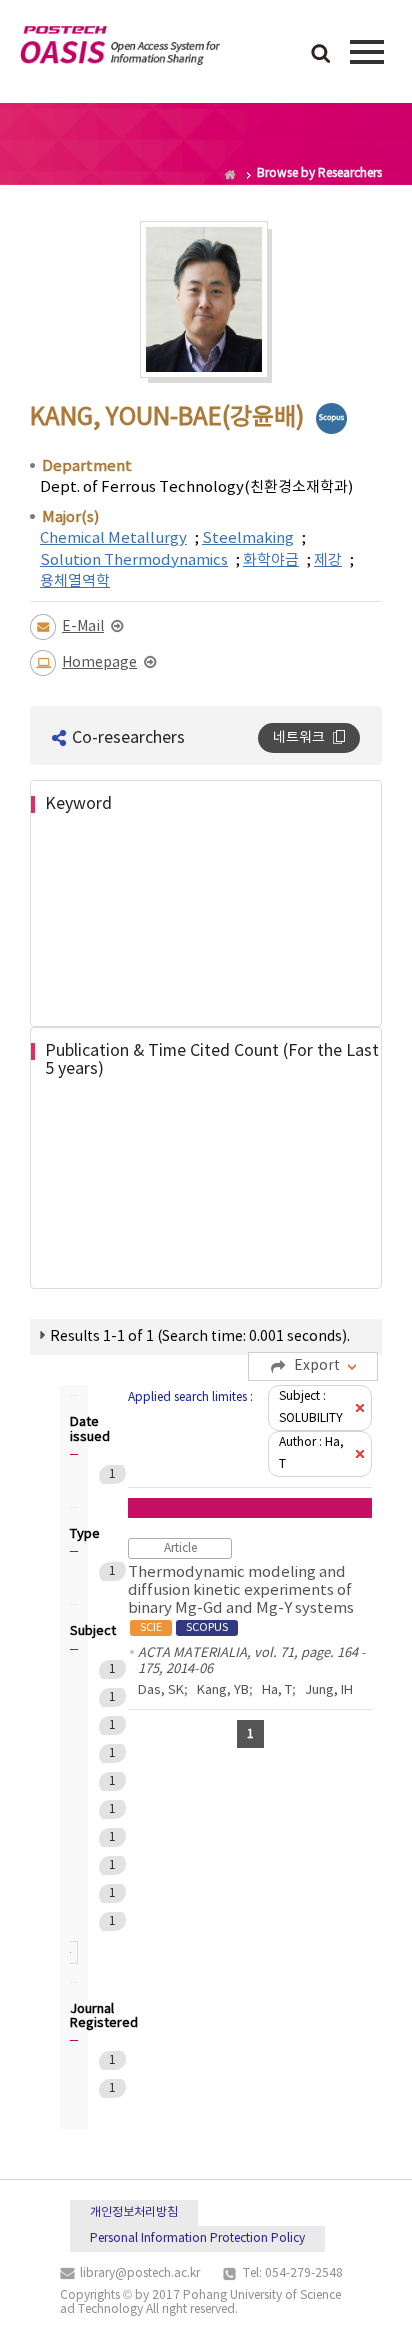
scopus (331, 418)
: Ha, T (311, 1453)
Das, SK (161, 1690)
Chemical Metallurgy (113, 538)
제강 (328, 560)
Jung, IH (329, 1690)
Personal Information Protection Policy (197, 2238)
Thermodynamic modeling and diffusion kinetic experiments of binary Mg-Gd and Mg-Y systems (241, 1599)
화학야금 (271, 560)
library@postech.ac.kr (140, 2273)
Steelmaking (248, 538)
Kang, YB (223, 1690)
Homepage (99, 663)
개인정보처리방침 (134, 2212)
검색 (321, 55)
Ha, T (277, 1690)
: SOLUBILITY (311, 1407)
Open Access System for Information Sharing (120, 49)
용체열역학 (75, 581)
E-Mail (83, 627)
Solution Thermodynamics (134, 560)
